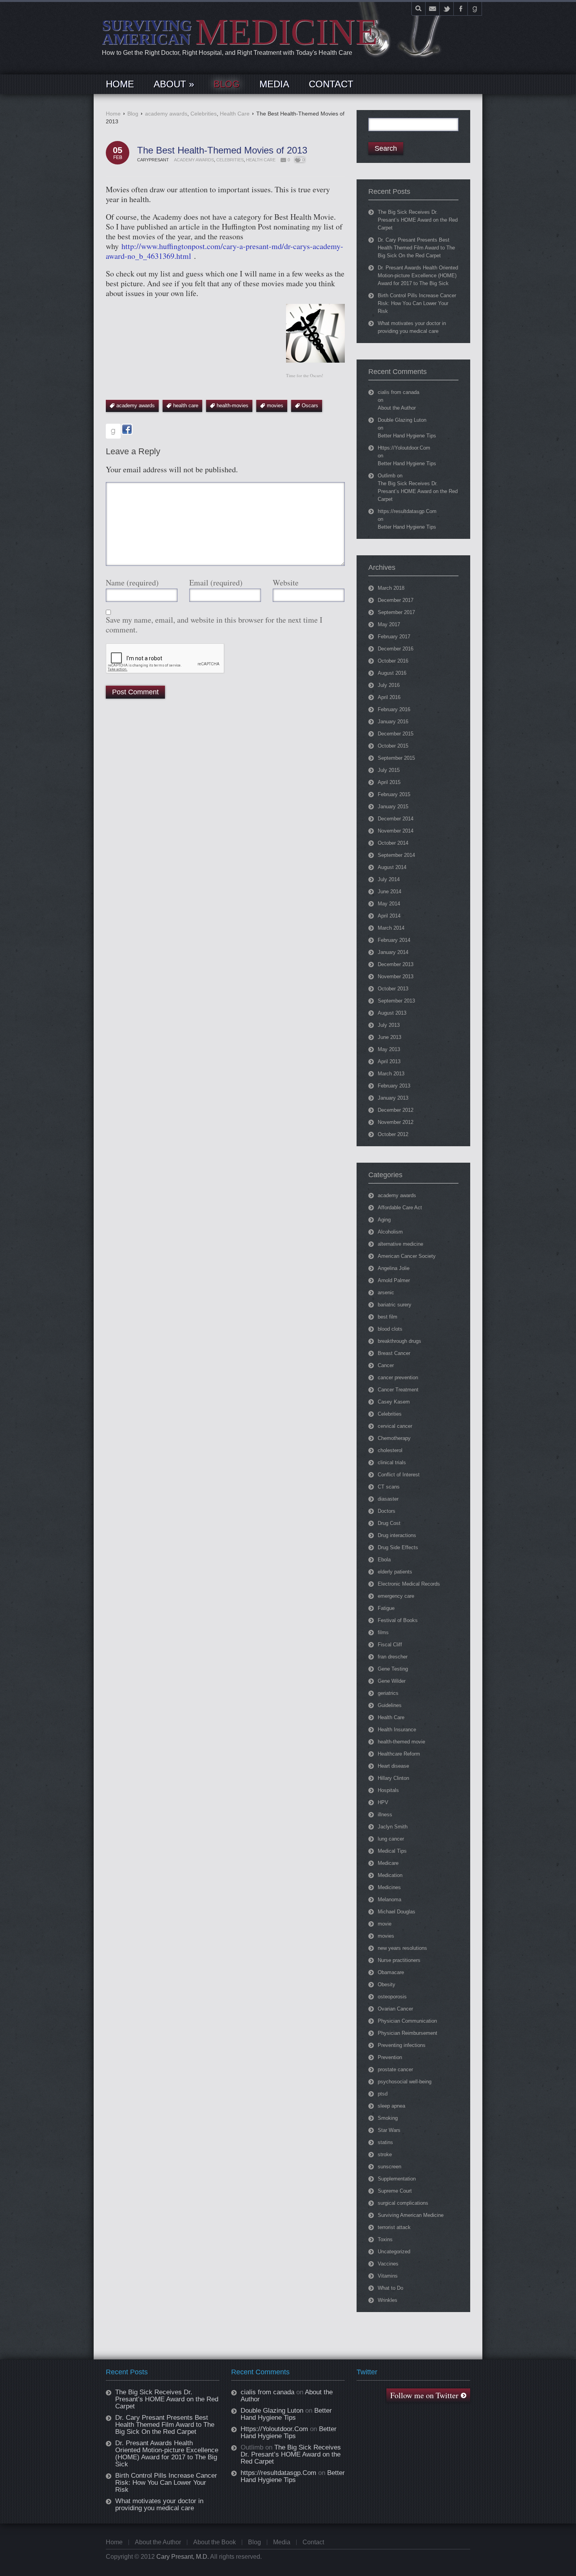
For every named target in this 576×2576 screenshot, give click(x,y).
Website (286, 583)
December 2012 (396, 1110)
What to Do (390, 2288)
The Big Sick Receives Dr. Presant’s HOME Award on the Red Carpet (418, 220)
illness (385, 1815)
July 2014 (389, 879)
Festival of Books (398, 1620)
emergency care (396, 1596)
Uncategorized (394, 2252)
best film (388, 1317)
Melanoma (389, 1899)
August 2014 (392, 867)
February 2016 (394, 709)
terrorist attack (394, 2227)
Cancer (386, 1365)
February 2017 (394, 637)
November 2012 (396, 1122)
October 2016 (393, 661)
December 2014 (396, 819)
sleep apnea (391, 2106)
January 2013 (393, 1098)
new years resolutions (402, 1948)
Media (282, 2542)
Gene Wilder (392, 1681)
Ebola (384, 1560)
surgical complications (403, 2203)
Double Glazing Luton (402, 420)
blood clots (390, 1329)
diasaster (388, 1499)
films (383, 1632)
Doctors (387, 1511)
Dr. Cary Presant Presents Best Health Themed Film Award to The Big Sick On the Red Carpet (416, 248)
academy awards (166, 114)
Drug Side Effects (398, 1547)
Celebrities (204, 114)
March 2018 (391, 588)
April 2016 (389, 697)
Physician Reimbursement (408, 2033)
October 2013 (393, 989)
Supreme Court (395, 2191)
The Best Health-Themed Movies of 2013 (222, 150)
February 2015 (394, 794)
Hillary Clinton (393, 1778)
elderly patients (395, 1572)
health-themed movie (401, 1742)
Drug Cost (389, 1523)
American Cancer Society (407, 1256)
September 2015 (396, 758)
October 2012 (393, 1134)
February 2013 (394, 1086)
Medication (390, 1875)
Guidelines (390, 1705)
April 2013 (389, 1061)
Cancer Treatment (398, 1390)
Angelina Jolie (394, 1268)
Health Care (235, 114)
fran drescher (393, 1657)
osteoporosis (392, 1997)
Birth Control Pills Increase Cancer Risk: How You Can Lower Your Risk (417, 303)
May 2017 (389, 624)
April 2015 (389, 782)
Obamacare (391, 1972)
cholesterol (390, 1450)
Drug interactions (397, 1535)
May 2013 (389, 1049)
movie (385, 1924)
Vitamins (388, 2276)
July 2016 (389, 685)
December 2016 (396, 649)
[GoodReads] (475, 9)
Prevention (390, 2057)
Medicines (389, 1887)
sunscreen (389, 2167)
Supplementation (397, 2179)
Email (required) (216, 583)
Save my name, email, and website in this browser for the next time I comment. (214, 625)
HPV (383, 1802)
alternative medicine (400, 1244)
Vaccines (388, 2264)
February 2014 (394, 940)
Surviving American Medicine (411, 2215)
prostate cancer (395, 2069)
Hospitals (388, 1790)
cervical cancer (395, 1426)
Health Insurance (397, 1730)
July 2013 (389, 1025)
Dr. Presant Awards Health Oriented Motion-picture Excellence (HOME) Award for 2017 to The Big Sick (418, 275)
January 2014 (393, 952)
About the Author (397, 408)
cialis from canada (398, 392)
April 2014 (389, 916)
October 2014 (393, 843)
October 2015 (393, 746)
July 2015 (389, 770)
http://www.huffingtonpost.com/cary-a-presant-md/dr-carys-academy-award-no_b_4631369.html (225, 251)
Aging (384, 1220)
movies (386, 1936)
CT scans (389, 1487)
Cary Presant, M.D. (183, 2557)
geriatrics (388, 1693)
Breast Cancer (394, 1353)
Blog (133, 114)
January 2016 (393, 722)
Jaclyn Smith (393, 1827)
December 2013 (396, 964)
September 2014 (396, 855)
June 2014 (389, 891)
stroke (385, 2154)
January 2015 (393, 807)
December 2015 (396, 734)
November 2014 (396, 831)
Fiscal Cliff (390, 1645)
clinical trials (392, 1462)
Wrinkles (388, 2300)
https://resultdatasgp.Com (407, 511)
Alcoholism (390, 1232)
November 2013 (396, 976)
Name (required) (132, 583)
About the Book (215, 2542)
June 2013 (389, 1037)
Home (113, 114)
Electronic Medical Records (409, 1584)
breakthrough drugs (399, 1341)
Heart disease (393, 1766)
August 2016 (392, 673)
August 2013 (392, 1013)
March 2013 (391, 1074)
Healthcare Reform (399, 1754)
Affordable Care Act (400, 1208)
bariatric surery (395, 1305)
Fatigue (386, 1608)
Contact (313, 2542)
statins (385, 2142)
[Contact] (433, 9)
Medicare (388, 1863)
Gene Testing (393, 1669)
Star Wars (389, 2130)
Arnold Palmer (394, 1280)
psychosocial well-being (405, 2082)
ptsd (383, 2094)
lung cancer (391, 1839)
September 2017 (396, 612)
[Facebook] (461, 9)
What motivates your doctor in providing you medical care (159, 2505)
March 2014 (391, 928)
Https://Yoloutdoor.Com (404, 448)
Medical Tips (392, 1851)
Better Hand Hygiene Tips (407, 436)
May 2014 (389, 904)
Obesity (387, 1984)
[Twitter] (447, 9)
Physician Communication (407, 2021)
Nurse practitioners (399, 1960)
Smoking (388, 2118)
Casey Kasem (394, 1402)
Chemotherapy (394, 1438)
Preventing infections (402, 2045)
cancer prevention (398, 1377)
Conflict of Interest (399, 1475)
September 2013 (396, 1001)
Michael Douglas (397, 1912)
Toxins (385, 2239)
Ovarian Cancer (395, 2009)
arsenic (386, 1293)
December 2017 (396, 600)
